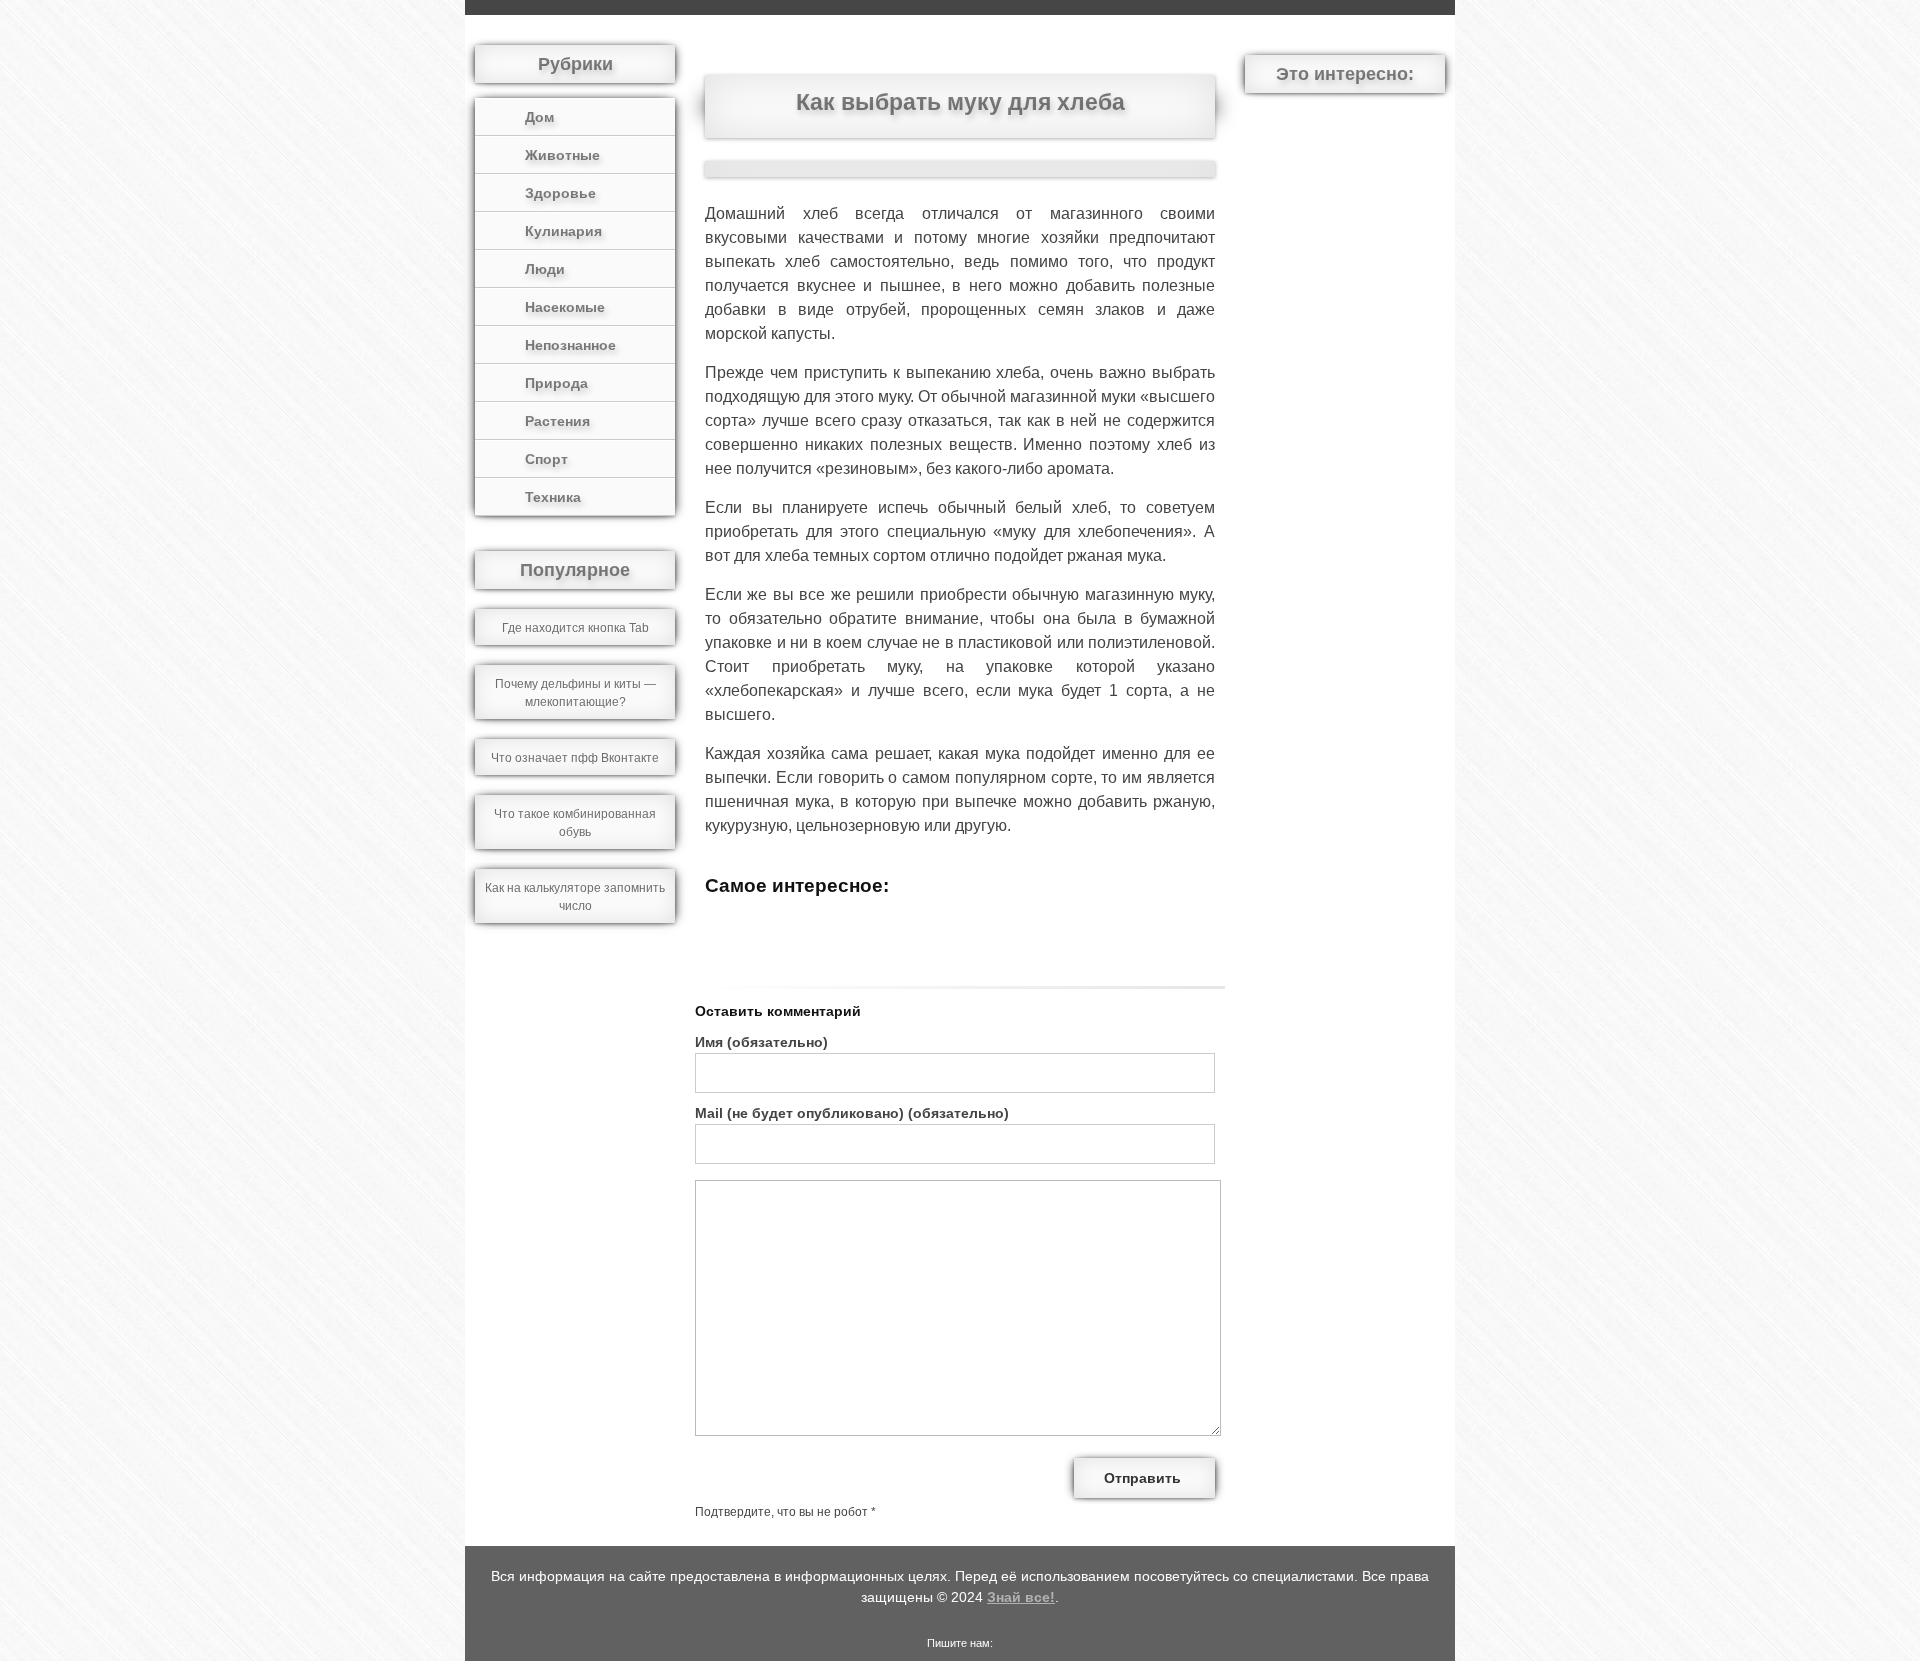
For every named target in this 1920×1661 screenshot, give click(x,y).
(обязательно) (761, 1042)
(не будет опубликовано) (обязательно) (852, 1113)
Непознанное (570, 345)
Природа (556, 383)
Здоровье (560, 193)
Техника (553, 497)
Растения (557, 421)
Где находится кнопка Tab (575, 628)
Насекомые (565, 307)
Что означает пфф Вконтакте (575, 758)
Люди (545, 269)
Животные (562, 155)
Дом (539, 117)
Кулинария (563, 231)
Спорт (546, 459)
